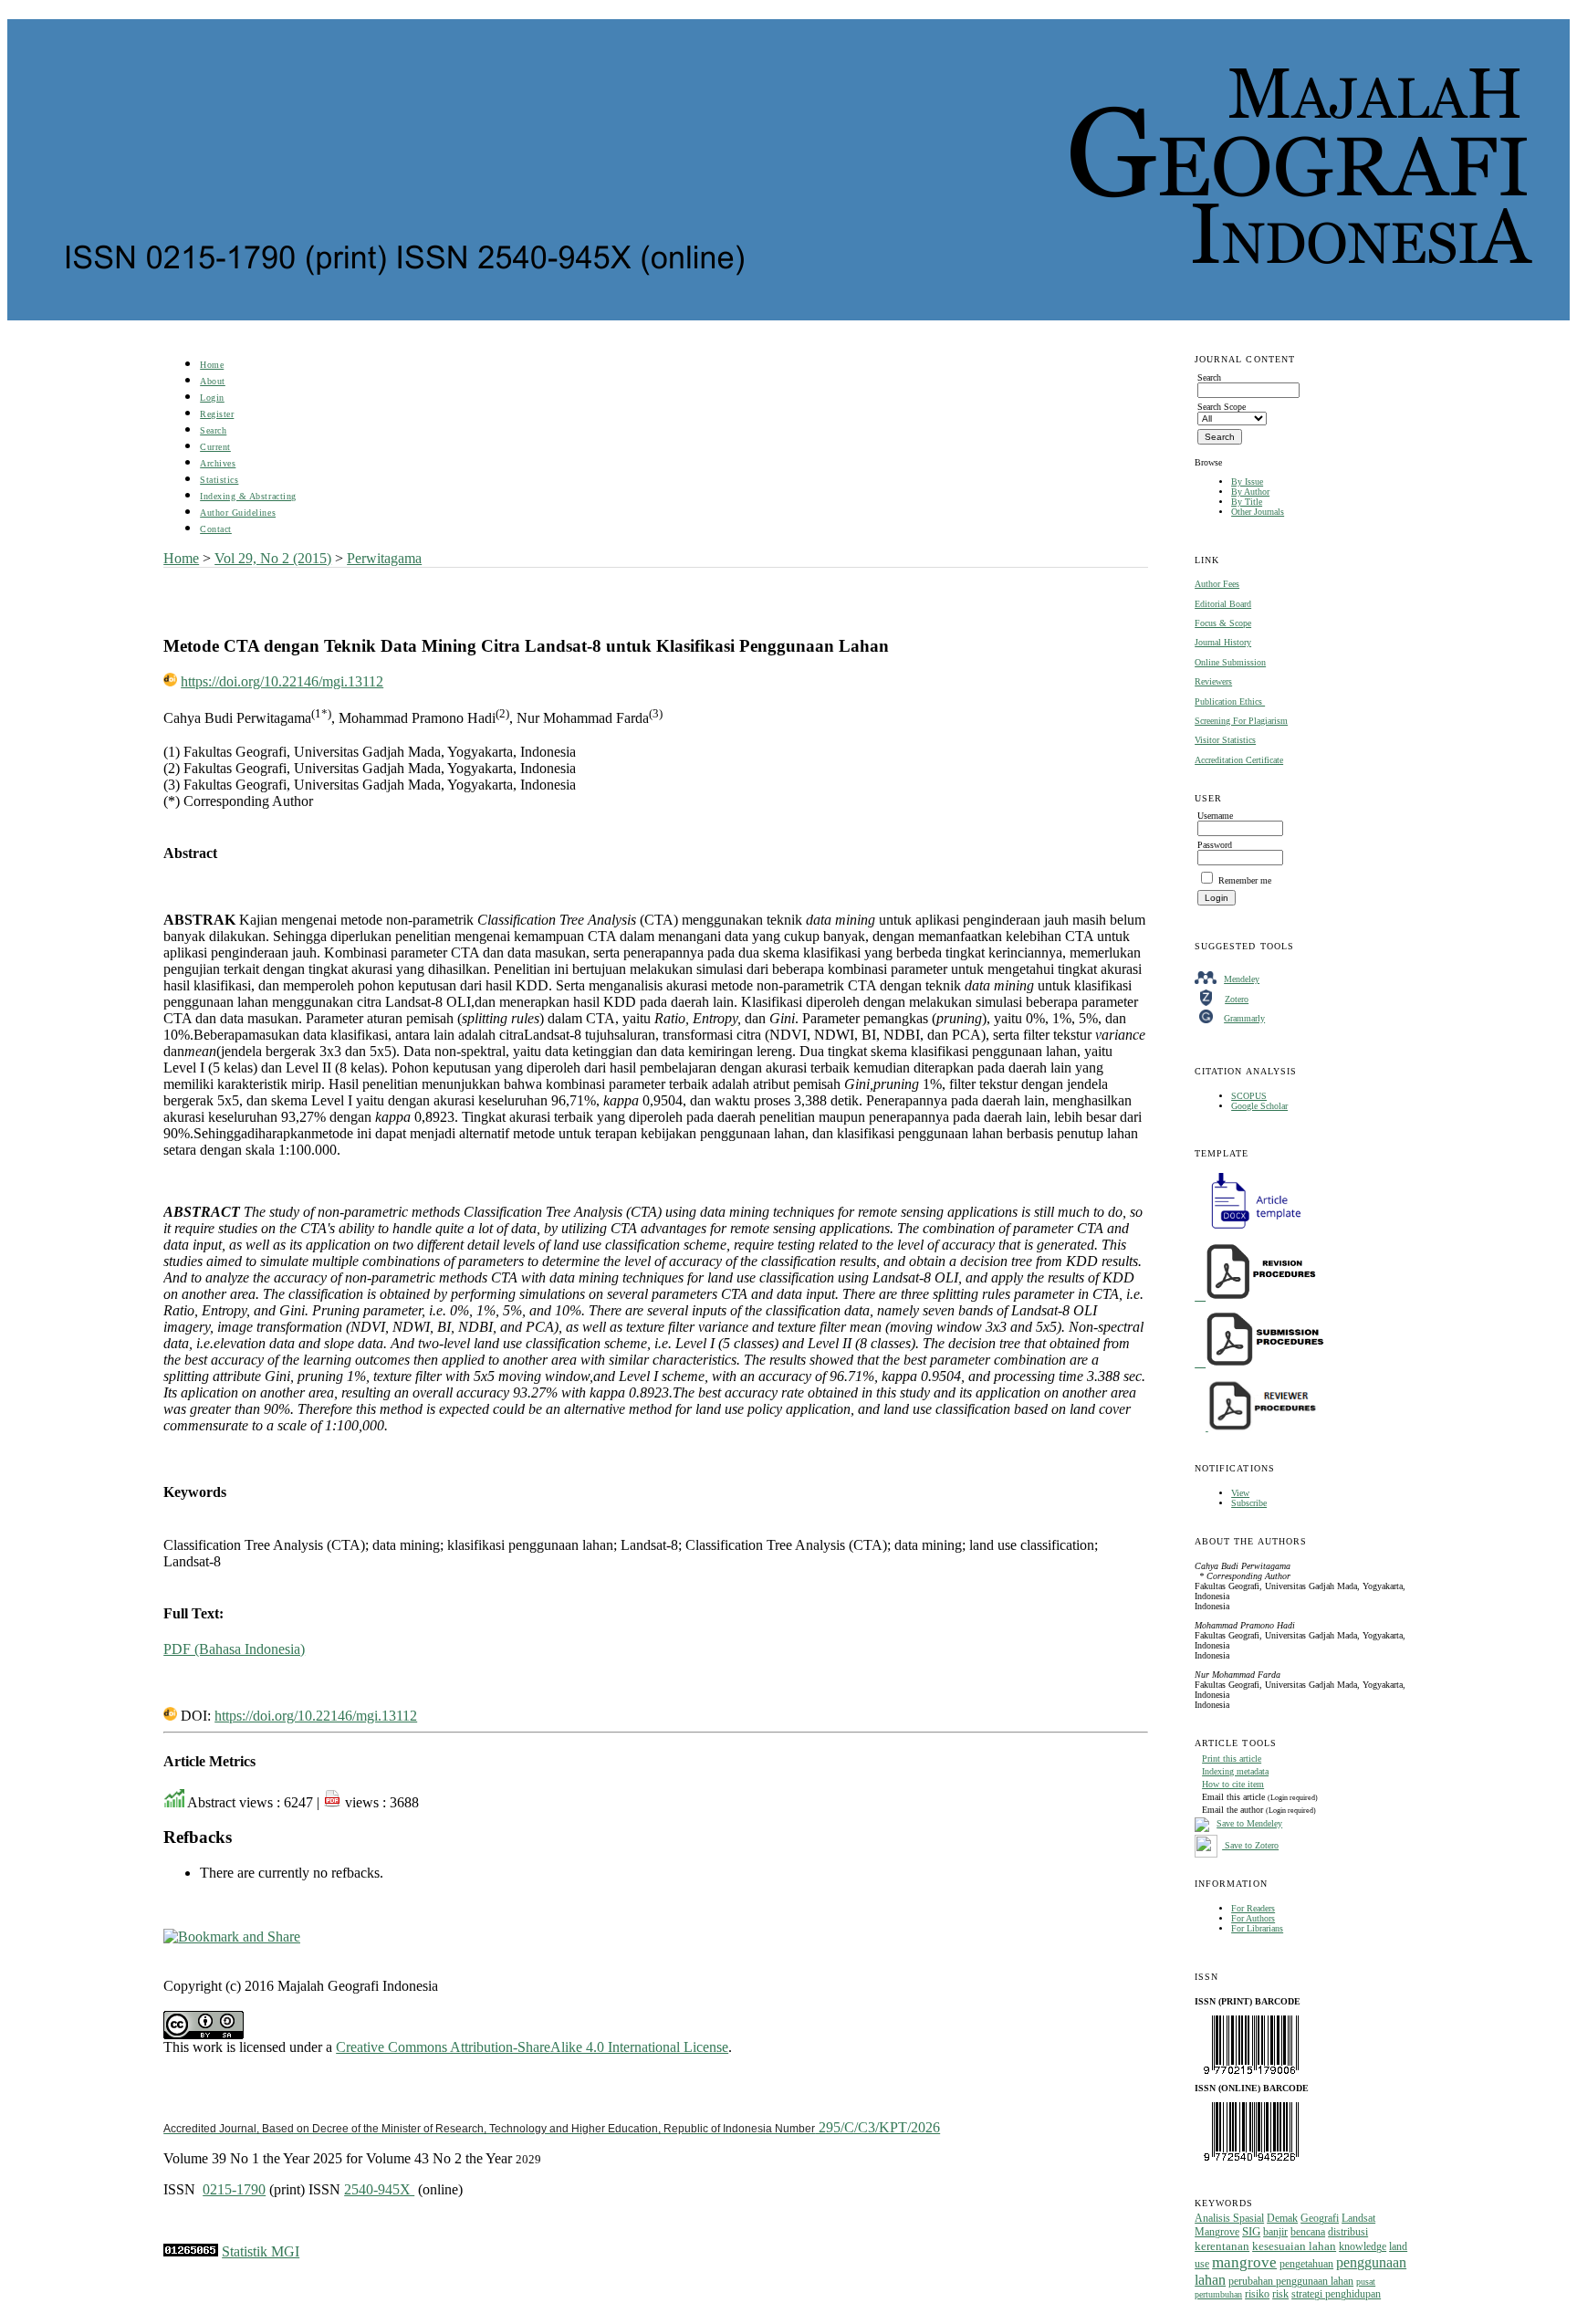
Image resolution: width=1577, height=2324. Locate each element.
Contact (216, 529)
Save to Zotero (1250, 1845)
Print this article (1232, 1759)
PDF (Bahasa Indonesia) (234, 1649)
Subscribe (1249, 1503)
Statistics (219, 480)
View (1240, 1493)
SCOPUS (1249, 1096)
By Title (1247, 502)
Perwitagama (384, 558)
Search (213, 430)
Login (212, 398)
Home (212, 365)
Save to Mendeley (1249, 1823)
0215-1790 (234, 2189)
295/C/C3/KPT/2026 (552, 2127)
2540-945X (379, 2189)
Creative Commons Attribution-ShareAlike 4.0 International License (532, 2047)
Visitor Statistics (1225, 740)
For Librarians (1257, 1928)
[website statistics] (191, 2251)
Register (217, 414)
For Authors (1253, 1918)
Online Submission (1230, 662)
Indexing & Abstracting (248, 496)
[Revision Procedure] (1257, 1297)
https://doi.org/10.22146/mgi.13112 (282, 681)
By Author (1250, 492)
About (213, 381)
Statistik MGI (261, 2251)
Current (215, 447)
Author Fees (1217, 584)
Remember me (1245, 880)
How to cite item (1233, 1784)
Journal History (1223, 642)
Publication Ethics (1230, 701)
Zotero (1237, 999)
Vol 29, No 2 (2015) (273, 558)
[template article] (1250, 1229)
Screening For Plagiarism (1241, 721)
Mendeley (1242, 979)
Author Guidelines (238, 513)
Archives (218, 463)
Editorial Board (1223, 604)
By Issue (1247, 482)
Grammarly (1244, 1018)
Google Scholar (1259, 1106)
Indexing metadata (1235, 1771)
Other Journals (1258, 512)
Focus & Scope (1223, 623)
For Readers (1253, 1908)
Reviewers (1213, 681)
